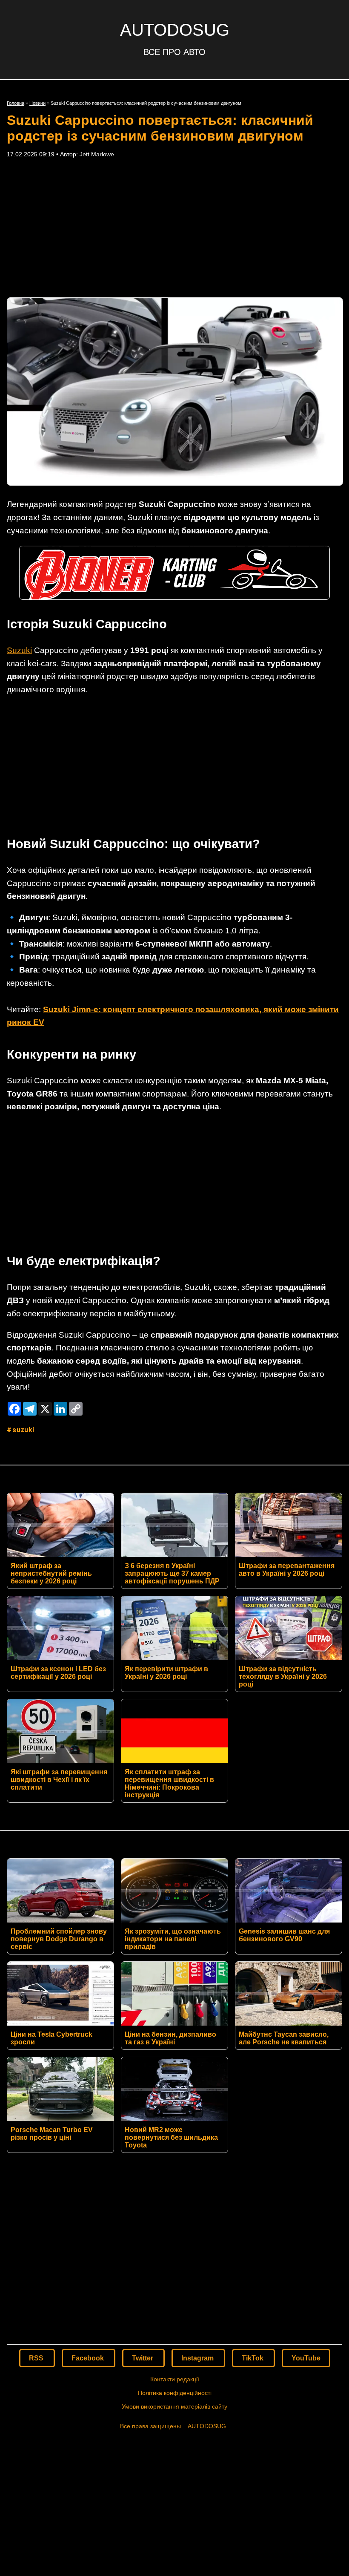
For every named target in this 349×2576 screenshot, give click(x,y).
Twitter (143, 2358)
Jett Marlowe (97, 154)
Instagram (198, 2358)
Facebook (89, 2358)
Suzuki (19, 650)
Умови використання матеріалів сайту (174, 2406)
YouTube (306, 2358)
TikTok (253, 2358)
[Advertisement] (174, 227)
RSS (37, 2358)
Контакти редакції (175, 2379)
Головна (16, 103)
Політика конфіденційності (175, 2393)
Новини (37, 103)
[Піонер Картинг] (174, 597)
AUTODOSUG (175, 30)
